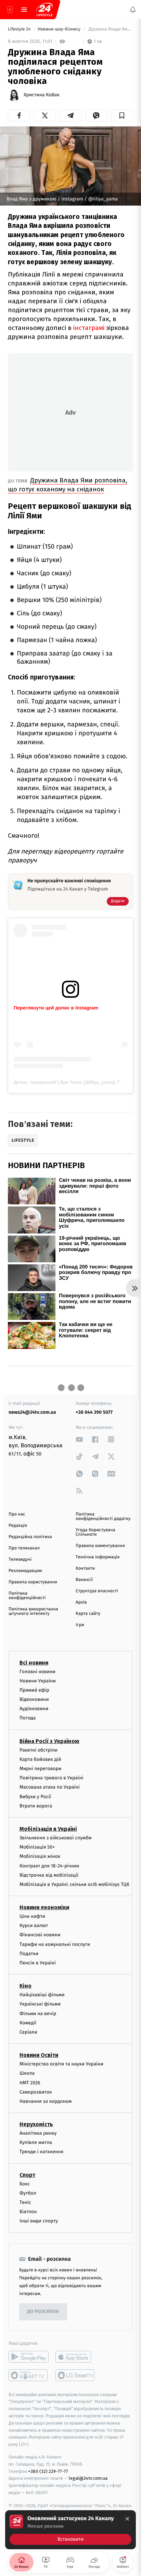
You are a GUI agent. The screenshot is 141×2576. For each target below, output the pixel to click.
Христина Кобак (42, 95)
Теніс (25, 2202)
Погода (28, 1718)
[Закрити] (127, 2519)
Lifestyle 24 (20, 29)
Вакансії (84, 1580)
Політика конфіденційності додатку (103, 1517)
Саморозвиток (36, 2092)
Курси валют (34, 1925)
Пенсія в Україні (38, 1963)
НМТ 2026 (30, 2083)
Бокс (25, 2184)
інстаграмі (89, 328)
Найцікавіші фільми (42, 1995)
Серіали (28, 2032)
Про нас (17, 1514)
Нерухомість (36, 2124)
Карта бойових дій (40, 1759)
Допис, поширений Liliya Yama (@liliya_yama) (65, 1082)
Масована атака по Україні (50, 1787)
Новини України (38, 1681)
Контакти (85, 1568)
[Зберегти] (122, 115)
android (29, 2357)
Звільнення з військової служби (56, 1838)
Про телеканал (24, 1548)
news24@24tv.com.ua (32, 1412)
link (79, 1439)
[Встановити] (70, 2530)
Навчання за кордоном (46, 2101)
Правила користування (33, 1582)
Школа (27, 2074)
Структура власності (97, 1591)
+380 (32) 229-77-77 (48, 2471)
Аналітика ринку (38, 2133)
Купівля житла (36, 2142)
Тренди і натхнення (41, 2152)
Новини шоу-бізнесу (60, 29)
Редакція (18, 1526)
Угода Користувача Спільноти (95, 1532)
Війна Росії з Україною (49, 1741)
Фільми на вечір (38, 2014)
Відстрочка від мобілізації (49, 1875)
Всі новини (34, 1663)
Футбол (28, 2193)
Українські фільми (40, 2004)
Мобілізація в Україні (48, 1829)
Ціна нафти (32, 1916)
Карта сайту (88, 1614)
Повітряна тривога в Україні (51, 1778)
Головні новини (37, 1672)
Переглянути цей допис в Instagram (56, 1008)
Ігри (80, 1625)
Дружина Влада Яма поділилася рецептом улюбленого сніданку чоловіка (110, 29)
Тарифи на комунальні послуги (55, 1944)
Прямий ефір (34, 1690)
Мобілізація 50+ (37, 1847)
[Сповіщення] (133, 10)
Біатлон (28, 2212)
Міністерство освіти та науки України (61, 2064)
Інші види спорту (39, 2221)
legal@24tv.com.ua (88, 2479)
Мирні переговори (40, 1769)
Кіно (25, 1986)
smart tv (29, 2375)
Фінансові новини (40, 1935)
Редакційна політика (30, 1537)
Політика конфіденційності (27, 1596)
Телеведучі (20, 1560)
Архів (81, 1602)
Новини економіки (44, 1907)
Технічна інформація (98, 1557)
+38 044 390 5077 (94, 1412)
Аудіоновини (34, 1709)
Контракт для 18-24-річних (49, 1866)
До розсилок (43, 2312)
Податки (29, 1954)
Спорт (27, 2175)
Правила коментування (100, 1546)
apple (75, 2357)
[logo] (44, 10)
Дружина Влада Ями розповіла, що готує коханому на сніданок (68, 485)
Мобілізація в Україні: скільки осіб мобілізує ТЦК (74, 1884)
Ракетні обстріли (39, 1750)
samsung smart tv (75, 2375)
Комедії (28, 2023)
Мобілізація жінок (40, 1857)
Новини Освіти (39, 2055)
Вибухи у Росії (35, 1797)
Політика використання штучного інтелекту (33, 1611)
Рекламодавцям (25, 1571)
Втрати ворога (36, 1806)
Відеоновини (34, 1699)
